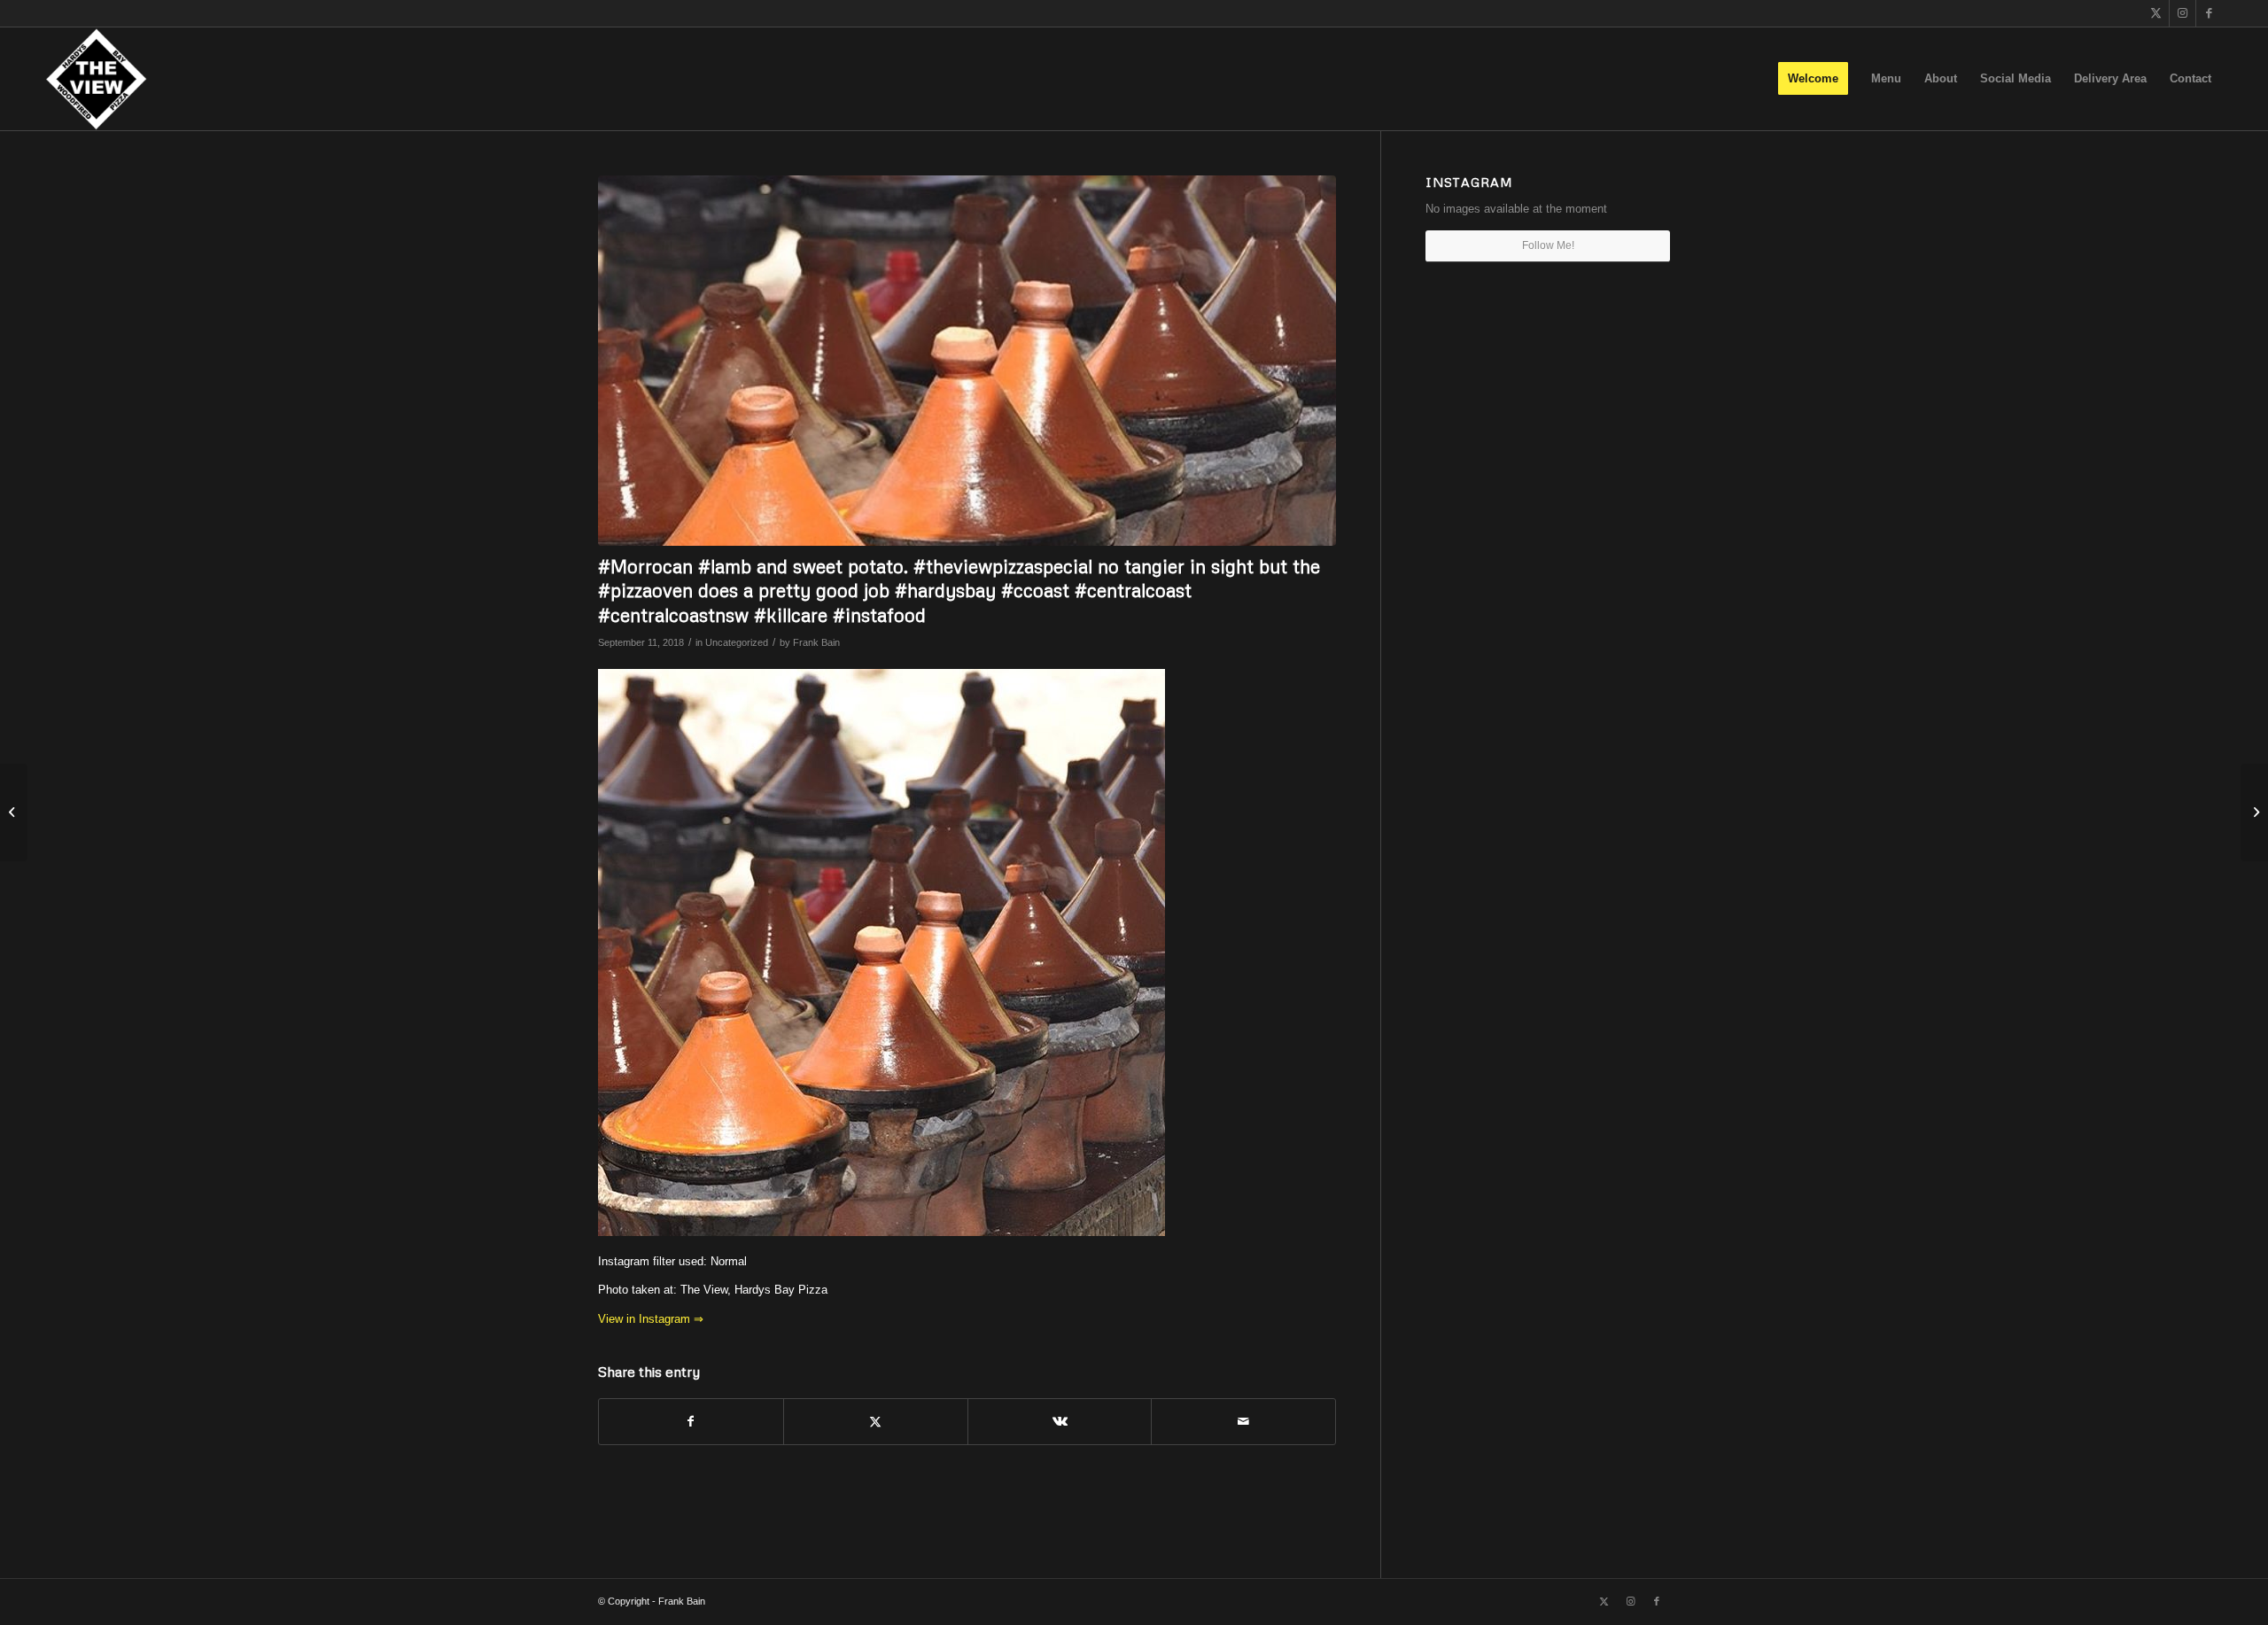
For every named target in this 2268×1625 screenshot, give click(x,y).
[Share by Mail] (1243, 1422)
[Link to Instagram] (2183, 13)
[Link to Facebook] (2210, 13)
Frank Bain (816, 642)
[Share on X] (876, 1422)
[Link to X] (2156, 13)
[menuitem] (1813, 79)
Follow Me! (1548, 245)
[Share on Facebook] (691, 1422)
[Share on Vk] (1060, 1422)
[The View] (96, 79)
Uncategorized (737, 642)
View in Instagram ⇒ (651, 1319)
